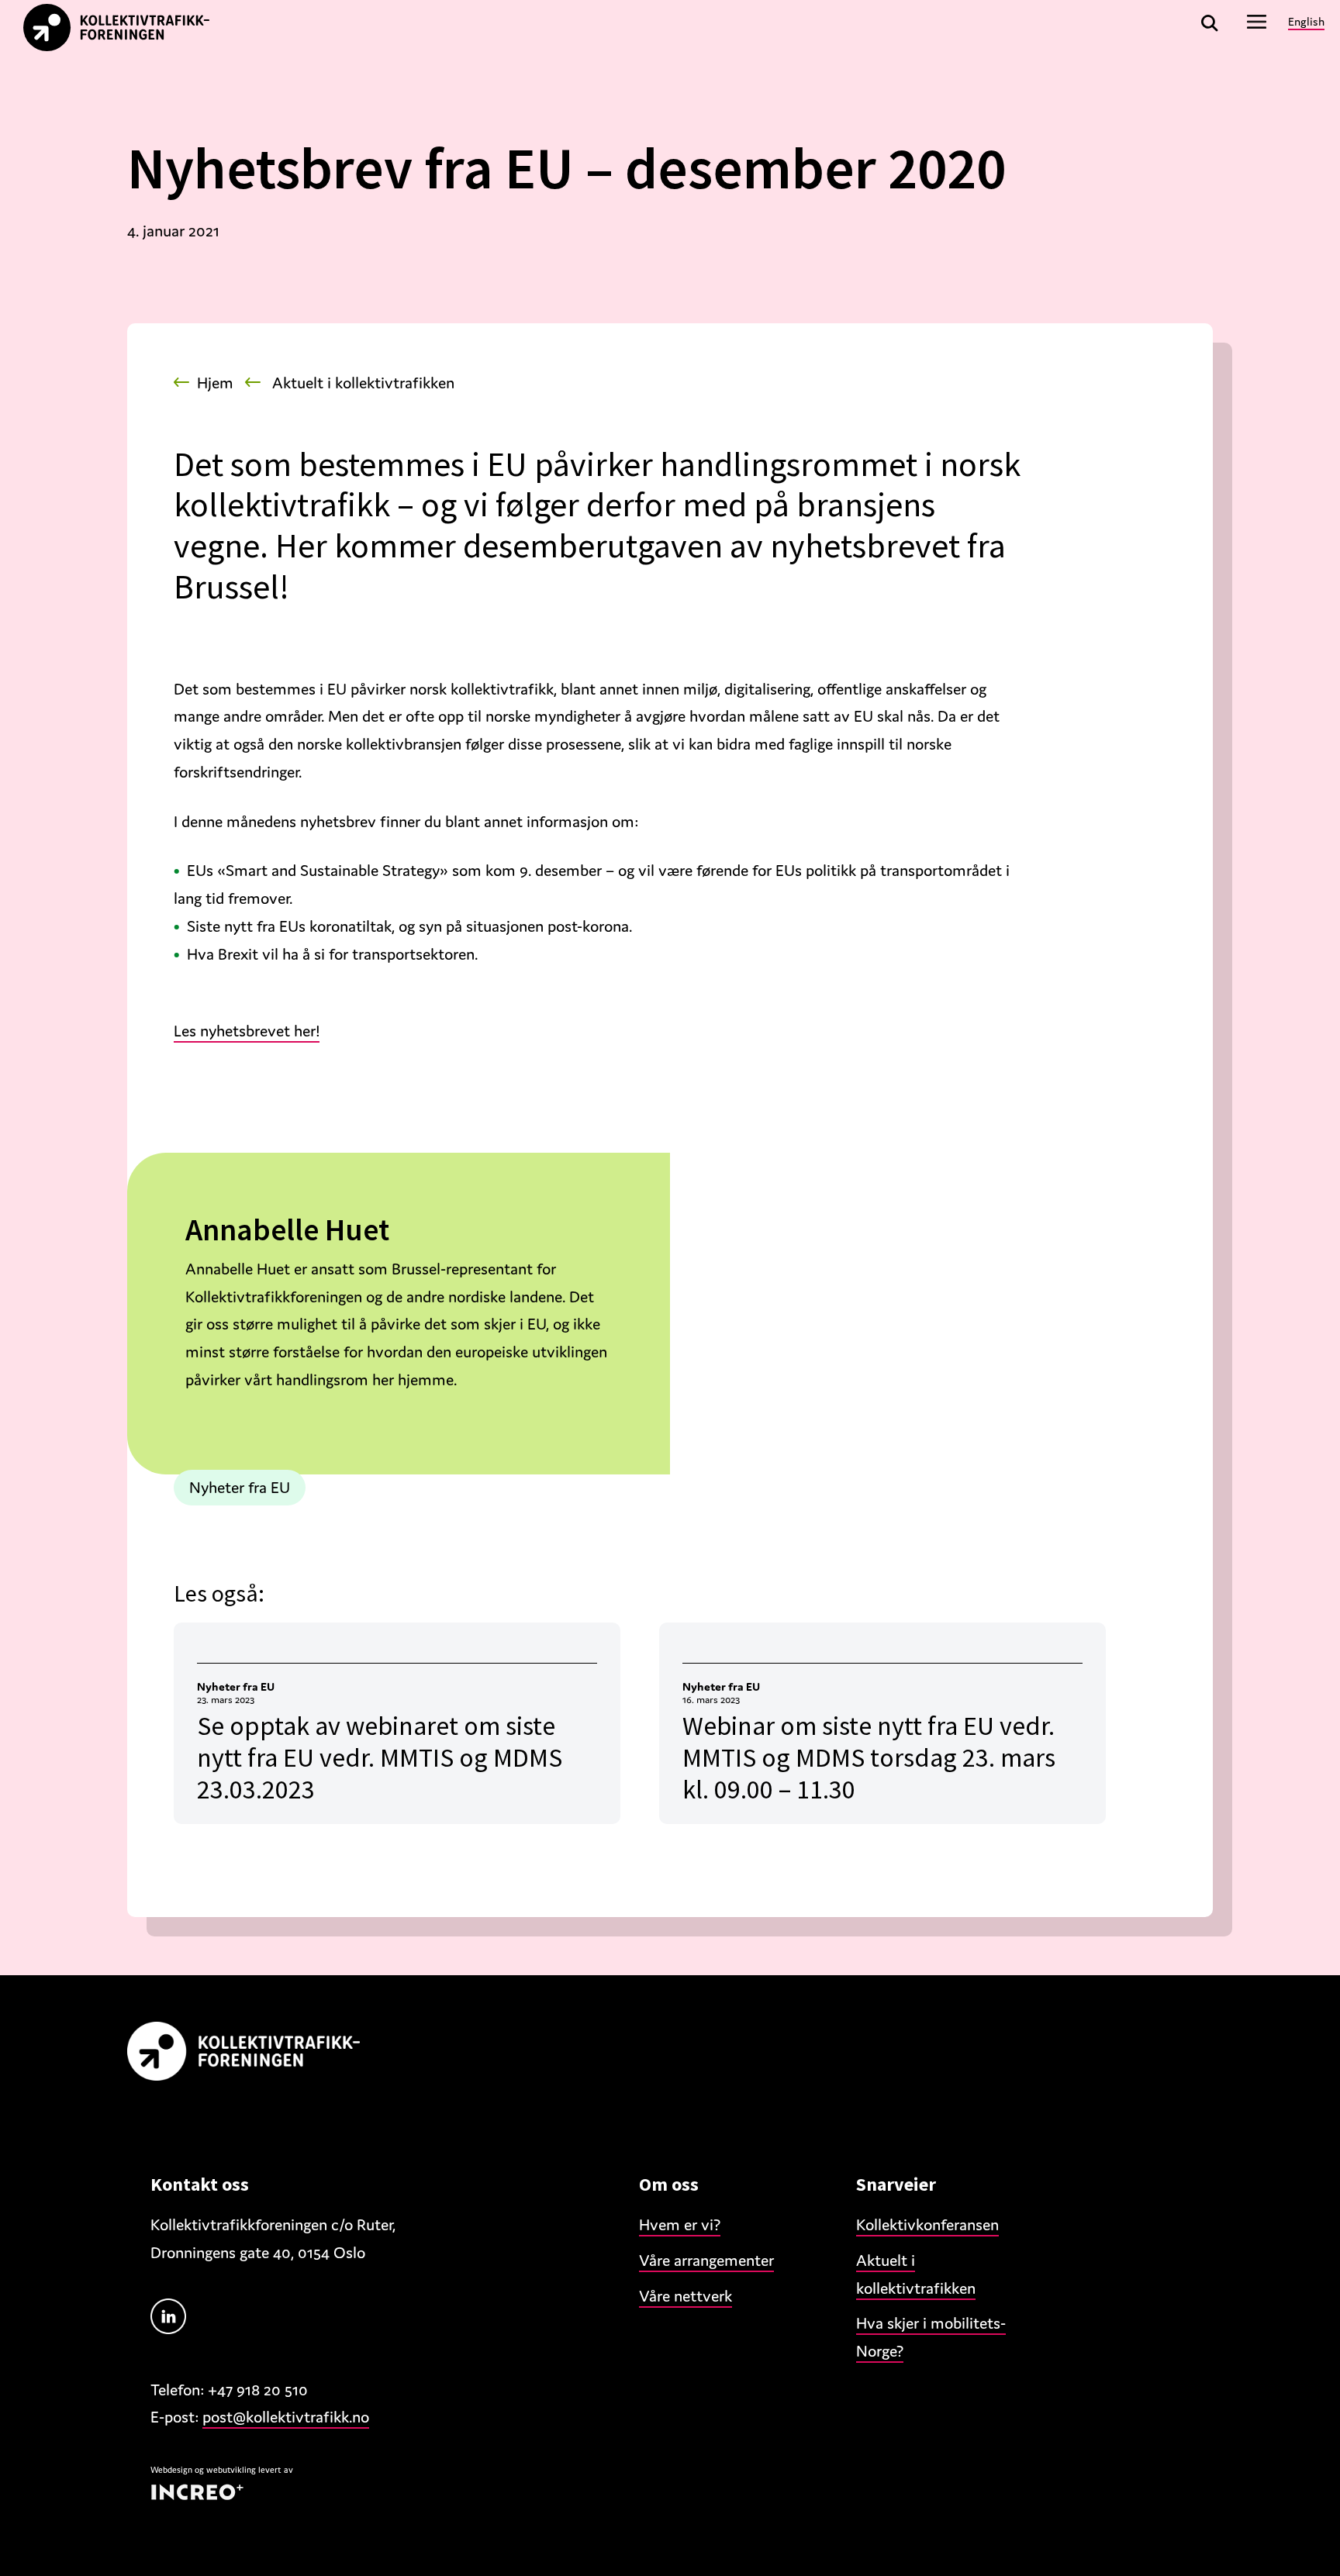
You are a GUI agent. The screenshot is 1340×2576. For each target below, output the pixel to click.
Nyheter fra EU (240, 1488)
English (1306, 21)
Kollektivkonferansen (927, 2225)
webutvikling (231, 2470)
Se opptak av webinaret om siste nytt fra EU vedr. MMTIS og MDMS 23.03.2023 (380, 1757)
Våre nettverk (686, 2296)
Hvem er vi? (680, 2225)
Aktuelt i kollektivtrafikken (363, 383)
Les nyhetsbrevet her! (247, 1031)
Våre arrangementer (706, 2260)
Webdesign (171, 2470)
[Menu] (1257, 21)
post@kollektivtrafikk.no (286, 2417)
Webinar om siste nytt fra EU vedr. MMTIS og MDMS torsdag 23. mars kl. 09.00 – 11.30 (869, 1757)
